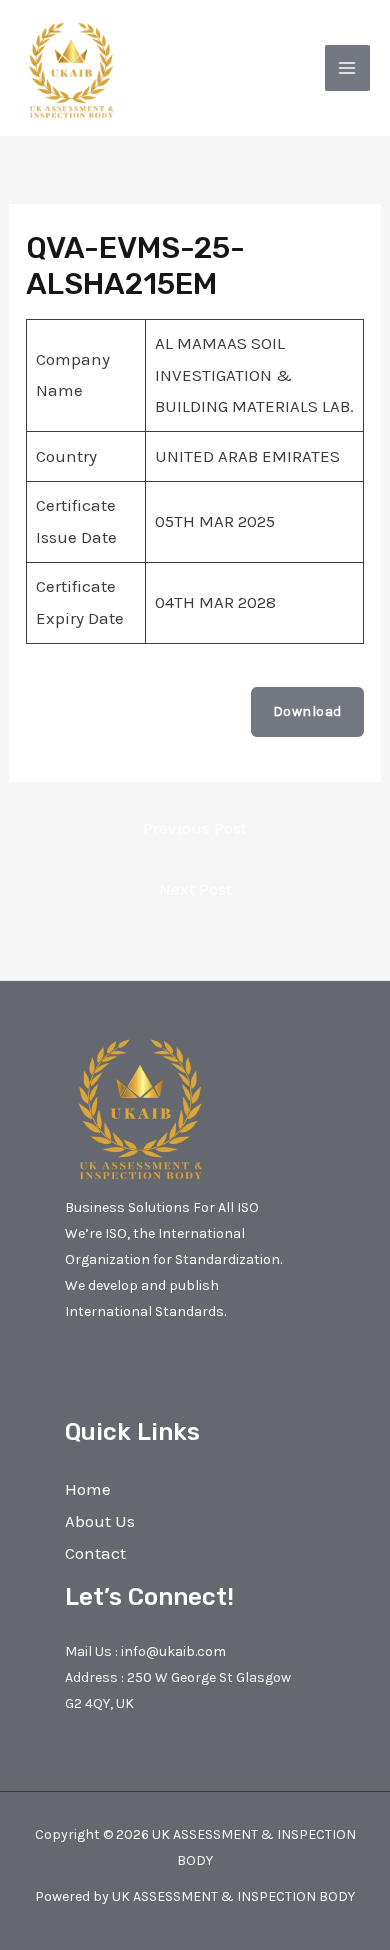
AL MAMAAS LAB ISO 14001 (104, 711)
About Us (100, 1521)
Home (88, 1489)
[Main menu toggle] (348, 68)
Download (307, 711)
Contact (95, 1553)
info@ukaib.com (173, 1651)
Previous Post (195, 828)
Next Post (195, 889)
